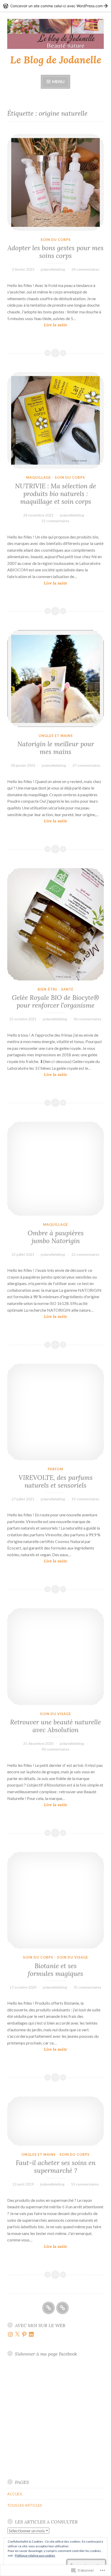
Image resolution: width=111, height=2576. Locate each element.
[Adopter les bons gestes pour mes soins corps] (55, 182)
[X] (17, 2334)
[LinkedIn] (31, 2334)
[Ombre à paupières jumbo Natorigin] (55, 1169)
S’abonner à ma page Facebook (46, 2354)
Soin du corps (56, 240)
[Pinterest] (24, 2334)
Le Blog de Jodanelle (56, 60)
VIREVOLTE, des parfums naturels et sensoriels (56, 1481)
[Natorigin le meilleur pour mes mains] (55, 678)
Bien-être (47, 989)
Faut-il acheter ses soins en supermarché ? (56, 2167)
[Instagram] (10, 2334)
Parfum (55, 1469)
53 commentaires (85, 2184)
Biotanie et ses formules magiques (55, 1970)
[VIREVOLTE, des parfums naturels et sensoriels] (55, 1412)
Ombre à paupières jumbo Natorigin (56, 1237)
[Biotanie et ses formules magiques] (55, 1900)
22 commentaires (85, 1254)
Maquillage (38, 477)
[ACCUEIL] (49, 2308)
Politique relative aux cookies (35, 2555)
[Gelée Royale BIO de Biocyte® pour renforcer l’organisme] (55, 924)
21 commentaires (55, 521)
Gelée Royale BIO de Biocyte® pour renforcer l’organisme (55, 1001)
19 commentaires (85, 1499)
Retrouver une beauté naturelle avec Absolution (55, 1726)
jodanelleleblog (53, 269)
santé (67, 989)
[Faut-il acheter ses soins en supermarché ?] (55, 2121)
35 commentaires (88, 1987)
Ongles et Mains (56, 736)
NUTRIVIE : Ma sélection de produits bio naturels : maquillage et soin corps (55, 494)
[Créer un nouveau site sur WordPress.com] (55, 6)
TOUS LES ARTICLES (25, 2505)
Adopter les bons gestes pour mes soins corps (55, 252)
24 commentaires (85, 269)
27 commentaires (86, 765)
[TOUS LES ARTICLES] (62, 2308)
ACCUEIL (15, 2494)
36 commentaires (88, 1019)
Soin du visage (55, 1714)
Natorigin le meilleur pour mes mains (56, 748)
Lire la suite (37, 325)
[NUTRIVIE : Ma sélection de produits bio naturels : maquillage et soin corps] (55, 420)
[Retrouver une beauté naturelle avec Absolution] (55, 1657)
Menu (58, 81)
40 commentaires (55, 1749)
